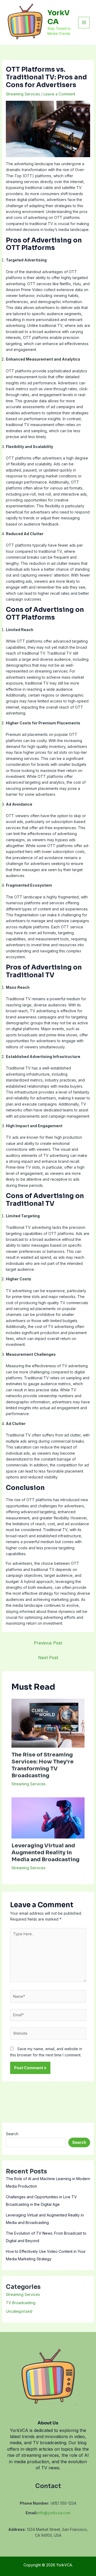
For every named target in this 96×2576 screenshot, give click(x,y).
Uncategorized (19, 2311)
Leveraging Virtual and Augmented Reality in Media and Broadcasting (45, 1853)
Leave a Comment (59, 94)
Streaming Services (23, 94)
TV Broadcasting (21, 2303)
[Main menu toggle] (84, 23)
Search (12, 2134)
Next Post (48, 1658)
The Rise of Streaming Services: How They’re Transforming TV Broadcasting (43, 1765)
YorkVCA (59, 17)
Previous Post (48, 1643)
